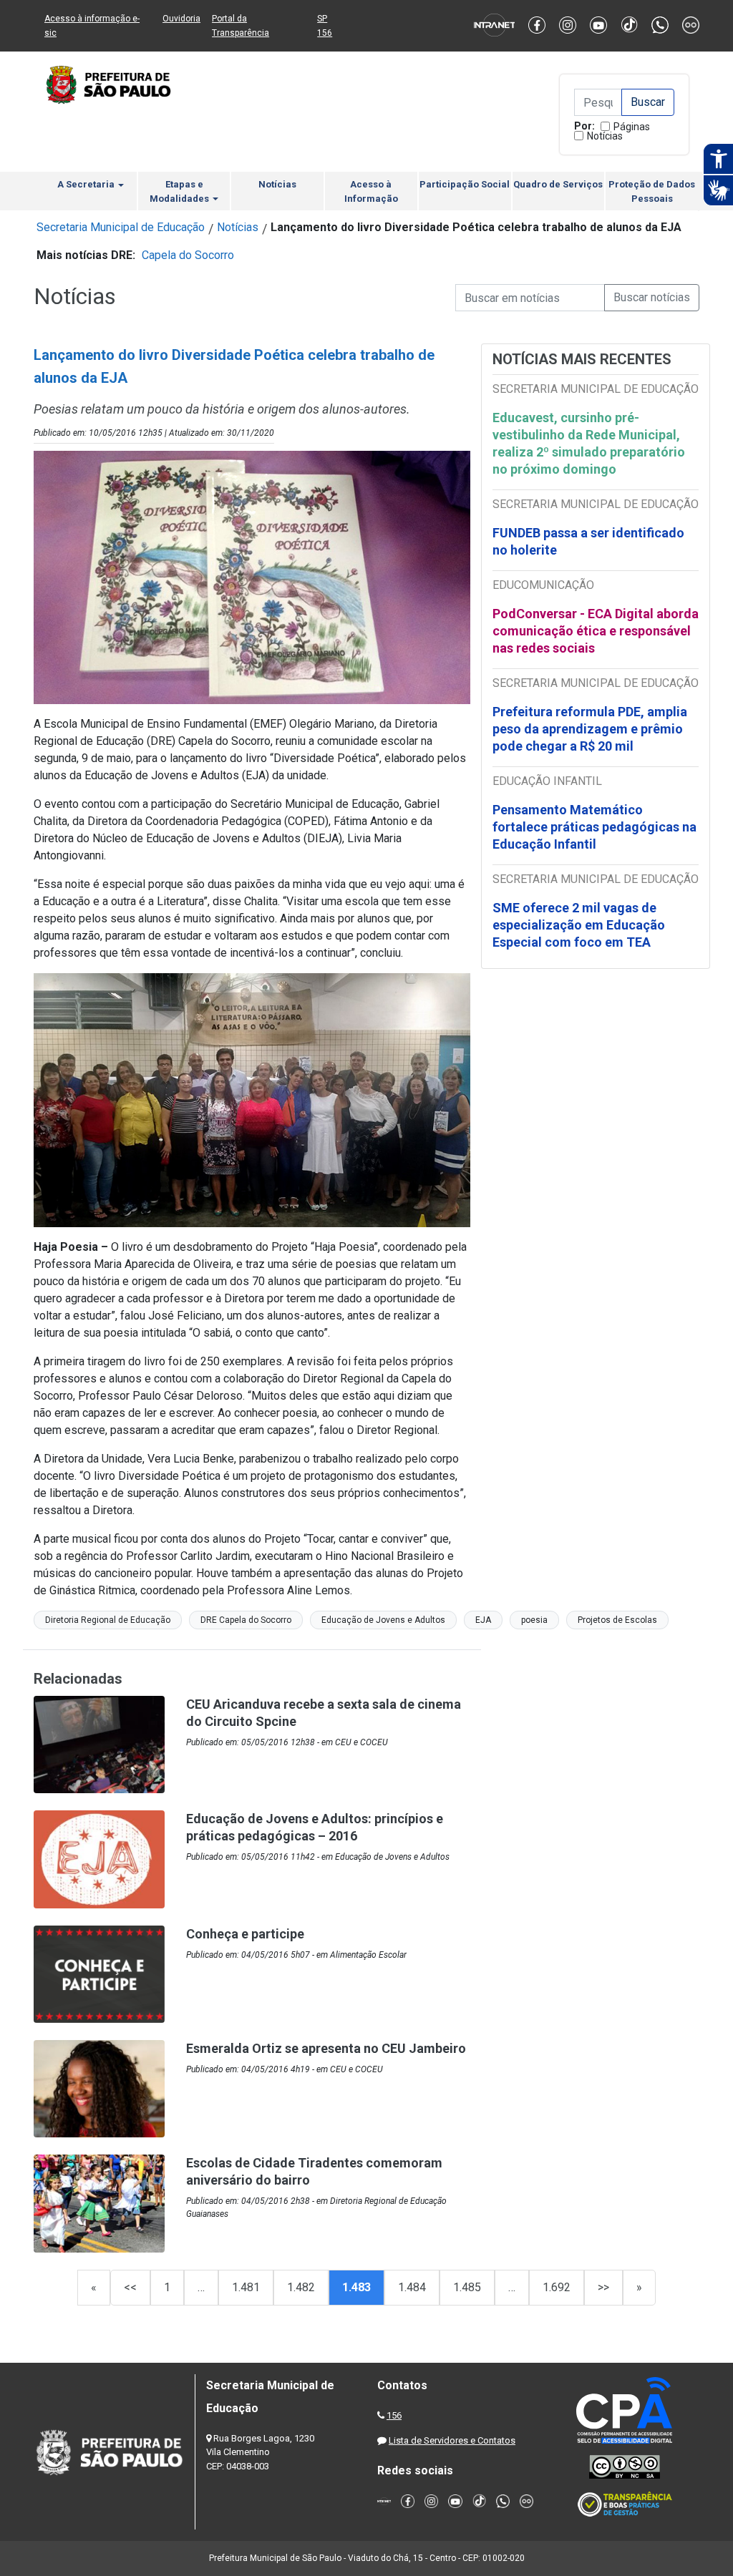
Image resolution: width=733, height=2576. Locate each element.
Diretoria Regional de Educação (108, 1620)
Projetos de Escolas (617, 1620)
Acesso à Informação (371, 191)
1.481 (246, 2287)
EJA (483, 1620)
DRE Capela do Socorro (246, 1620)
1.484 (412, 2287)
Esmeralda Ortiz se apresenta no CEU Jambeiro (326, 2048)
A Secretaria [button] (87, 184)
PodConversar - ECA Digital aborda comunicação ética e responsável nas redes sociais (596, 631)
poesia (534, 1620)
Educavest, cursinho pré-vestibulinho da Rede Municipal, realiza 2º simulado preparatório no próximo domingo (589, 443)
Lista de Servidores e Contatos (452, 2440)
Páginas (632, 127)
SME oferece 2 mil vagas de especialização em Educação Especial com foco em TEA (579, 925)
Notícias (605, 136)
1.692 (557, 2287)
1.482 (301, 2287)
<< (130, 2287)
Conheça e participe (245, 1934)
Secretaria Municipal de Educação (121, 227)
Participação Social (465, 184)
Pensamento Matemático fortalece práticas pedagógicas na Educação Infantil (594, 827)
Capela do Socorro (188, 255)
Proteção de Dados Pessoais (652, 191)
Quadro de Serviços (558, 184)
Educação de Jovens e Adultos (383, 1620)
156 (394, 2415)
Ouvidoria (181, 19)
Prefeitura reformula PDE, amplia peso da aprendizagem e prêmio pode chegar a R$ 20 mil (590, 729)
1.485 (467, 2287)
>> (603, 2287)
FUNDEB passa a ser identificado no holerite (588, 541)
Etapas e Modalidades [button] (180, 191)
